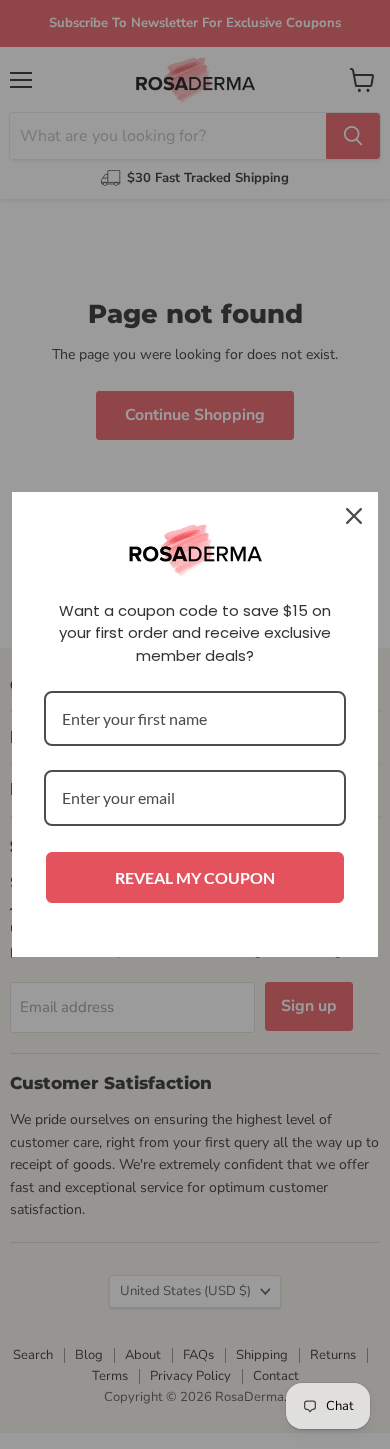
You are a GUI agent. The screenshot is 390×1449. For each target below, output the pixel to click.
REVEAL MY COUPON (195, 877)
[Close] (354, 516)
